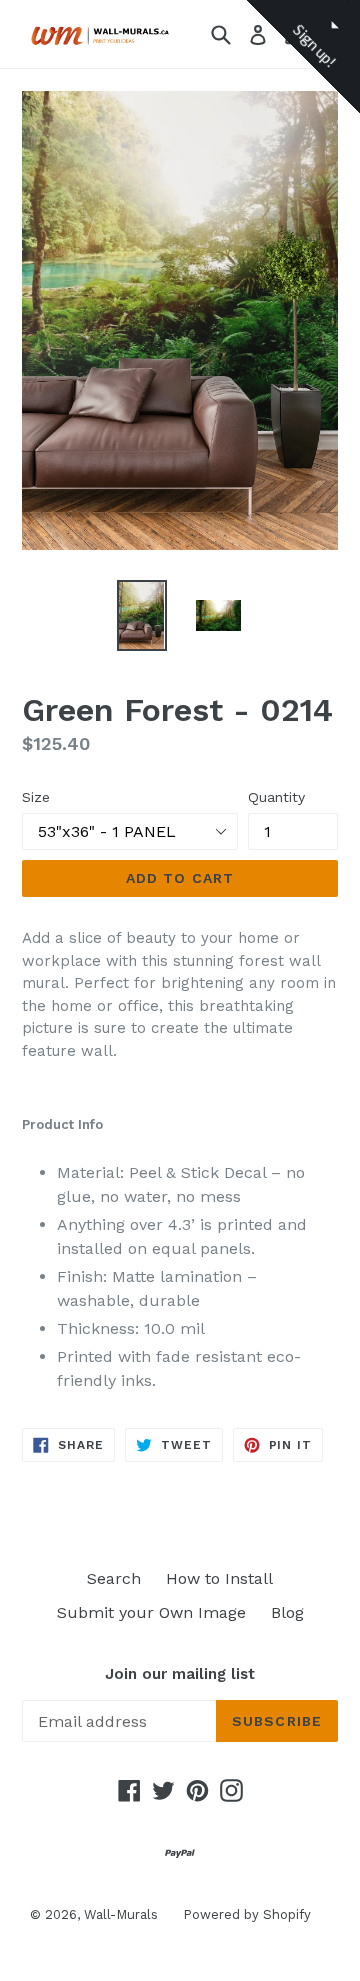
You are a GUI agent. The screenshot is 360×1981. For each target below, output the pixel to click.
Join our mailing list (180, 1674)
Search (114, 1578)
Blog (287, 1612)
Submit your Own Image (151, 1612)
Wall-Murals (121, 1914)
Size (36, 797)
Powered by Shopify (247, 1914)
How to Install (219, 1578)
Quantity (276, 797)
